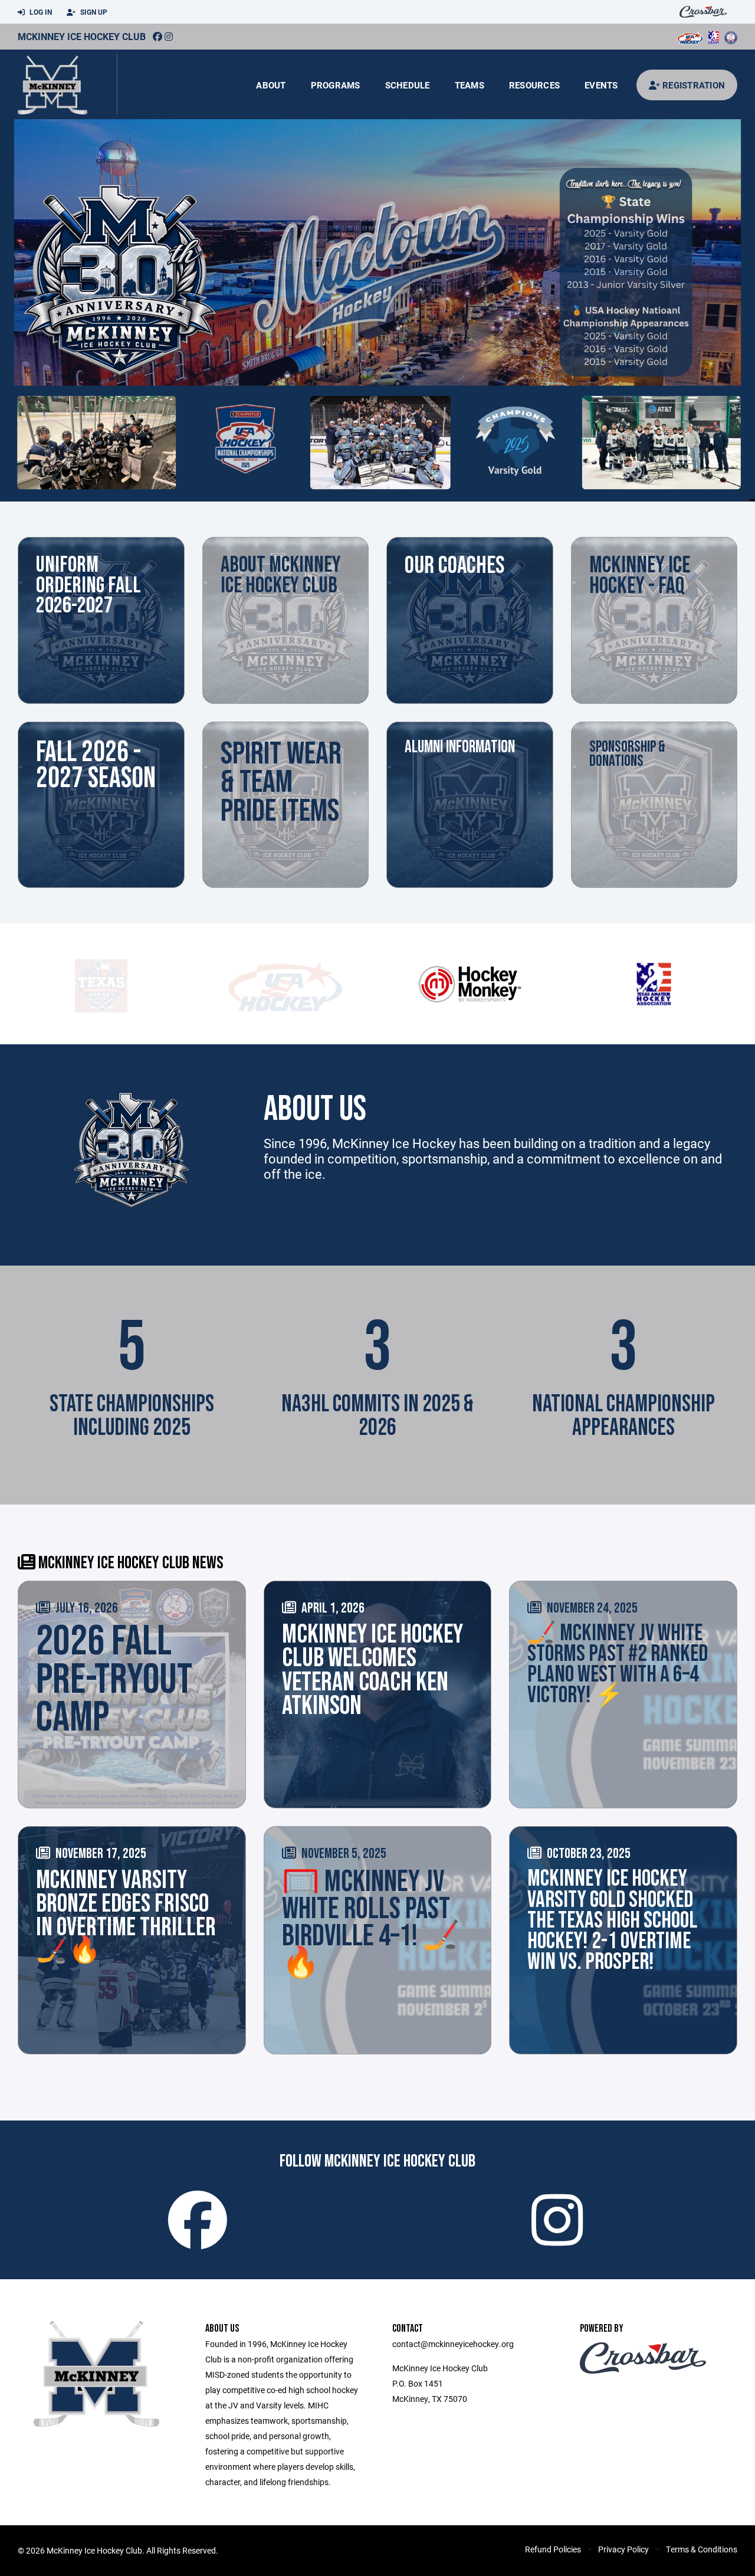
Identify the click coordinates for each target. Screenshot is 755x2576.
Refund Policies (553, 2549)
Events (601, 85)
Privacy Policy (623, 2549)
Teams (470, 85)
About (271, 85)
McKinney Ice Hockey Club (82, 36)
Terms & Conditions (702, 2549)
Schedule (408, 85)
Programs (336, 85)
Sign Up (93, 12)
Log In (40, 12)
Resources (534, 85)
